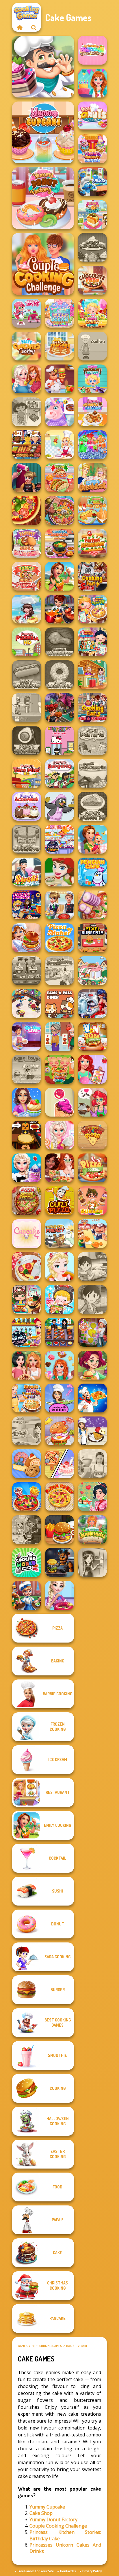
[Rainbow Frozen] (92, 445)
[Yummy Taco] (59, 478)
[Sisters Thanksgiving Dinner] (27, 379)
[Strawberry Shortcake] (27, 313)
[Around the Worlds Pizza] (92, 1135)
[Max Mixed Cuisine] (59, 839)
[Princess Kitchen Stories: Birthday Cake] (92, 83)
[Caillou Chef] (92, 346)
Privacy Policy (92, 2571)
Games (23, 2346)
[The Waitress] (27, 708)
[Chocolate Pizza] (92, 280)
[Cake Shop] (43, 67)
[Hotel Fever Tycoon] (92, 675)
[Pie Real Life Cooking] (59, 510)
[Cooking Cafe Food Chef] (27, 971)
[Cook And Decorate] (27, 478)
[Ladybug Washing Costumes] (92, 1004)
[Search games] (34, 27)
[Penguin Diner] (59, 806)
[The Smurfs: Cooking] (92, 182)
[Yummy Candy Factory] (92, 313)
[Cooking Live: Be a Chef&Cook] (27, 1036)
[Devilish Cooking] (27, 1530)
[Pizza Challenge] (27, 1267)
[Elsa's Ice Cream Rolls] (59, 1267)
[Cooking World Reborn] (27, 1562)
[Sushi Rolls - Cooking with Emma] (59, 1398)
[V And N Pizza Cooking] (92, 1036)
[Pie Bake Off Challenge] (27, 1365)
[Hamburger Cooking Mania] (59, 379)
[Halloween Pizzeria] (27, 1135)
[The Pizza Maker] (59, 938)
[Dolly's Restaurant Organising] (59, 1464)
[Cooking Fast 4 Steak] (92, 576)
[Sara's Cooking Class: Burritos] (92, 1267)
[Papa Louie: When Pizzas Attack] (27, 1069)
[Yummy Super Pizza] (27, 576)
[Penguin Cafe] (92, 872)
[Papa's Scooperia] (27, 806)
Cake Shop (41, 2513)
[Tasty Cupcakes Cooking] (27, 346)
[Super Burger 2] (92, 1201)
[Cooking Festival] (27, 938)
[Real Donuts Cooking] (92, 116)
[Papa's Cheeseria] (27, 839)
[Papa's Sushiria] (27, 741)
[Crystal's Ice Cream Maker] (59, 1102)
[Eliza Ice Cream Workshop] (27, 1168)
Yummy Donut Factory (53, 2519)
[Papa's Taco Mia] (27, 773)
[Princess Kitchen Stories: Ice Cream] (59, 1135)
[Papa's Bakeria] (92, 806)
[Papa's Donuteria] (59, 675)
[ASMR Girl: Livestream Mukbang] (59, 1299)
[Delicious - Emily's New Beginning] (92, 839)
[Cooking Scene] (27, 1595)
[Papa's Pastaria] (92, 741)
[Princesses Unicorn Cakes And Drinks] (92, 50)
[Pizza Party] (59, 1497)
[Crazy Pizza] (59, 1201)
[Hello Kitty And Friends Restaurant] (59, 741)
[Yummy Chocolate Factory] (92, 379)
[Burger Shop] (59, 1530)
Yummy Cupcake (47, 2507)
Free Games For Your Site (36, 2571)
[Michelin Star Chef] (59, 445)
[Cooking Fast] (59, 609)
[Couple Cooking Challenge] (43, 264)
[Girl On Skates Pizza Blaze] (59, 872)
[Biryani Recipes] (92, 1398)
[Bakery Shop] (27, 1464)
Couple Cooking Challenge (58, 2526)
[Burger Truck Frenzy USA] (92, 1365)
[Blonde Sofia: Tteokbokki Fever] (27, 1398)
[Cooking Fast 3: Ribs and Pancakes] (92, 708)
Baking (71, 2346)
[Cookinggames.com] (19, 27)
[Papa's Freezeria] (59, 971)
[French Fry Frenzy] (59, 1234)
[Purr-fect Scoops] (92, 971)
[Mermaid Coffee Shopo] (92, 1102)
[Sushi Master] (27, 872)
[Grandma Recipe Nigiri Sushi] (92, 642)
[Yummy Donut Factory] (43, 198)
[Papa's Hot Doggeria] (27, 675)
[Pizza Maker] (27, 510)
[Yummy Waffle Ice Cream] (92, 412)
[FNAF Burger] (59, 1562)
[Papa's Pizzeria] (27, 642)
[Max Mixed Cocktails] (27, 1332)
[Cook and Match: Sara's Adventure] (92, 1332)
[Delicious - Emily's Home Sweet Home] (59, 576)
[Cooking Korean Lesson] (59, 543)
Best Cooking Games (47, 2346)
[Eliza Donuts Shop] (59, 1595)
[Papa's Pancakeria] (92, 773)
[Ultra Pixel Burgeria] (92, 938)
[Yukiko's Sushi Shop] (92, 1497)
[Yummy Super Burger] (27, 543)
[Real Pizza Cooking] (92, 1168)
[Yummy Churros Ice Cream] (92, 149)
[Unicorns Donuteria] (59, 412)
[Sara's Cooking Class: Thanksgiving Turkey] (92, 1562)
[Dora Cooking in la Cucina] (27, 412)
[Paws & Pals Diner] (59, 1004)
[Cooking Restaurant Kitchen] (27, 1004)
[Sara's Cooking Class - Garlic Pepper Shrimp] (27, 1431)
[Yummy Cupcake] (43, 132)
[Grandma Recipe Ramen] (27, 1299)
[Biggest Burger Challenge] (59, 1431)
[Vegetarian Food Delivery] (92, 1069)
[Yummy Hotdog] (92, 510)
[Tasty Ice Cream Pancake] (59, 346)
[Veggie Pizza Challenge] (59, 1168)
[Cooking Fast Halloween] (59, 708)
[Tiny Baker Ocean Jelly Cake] (59, 313)
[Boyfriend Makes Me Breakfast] (92, 478)
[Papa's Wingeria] (59, 642)
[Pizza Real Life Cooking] (27, 1201)
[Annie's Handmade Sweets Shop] (59, 1365)
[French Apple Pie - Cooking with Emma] (92, 1431)
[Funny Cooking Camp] (59, 1069)
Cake (84, 2346)
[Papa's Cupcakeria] (92, 247)
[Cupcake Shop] (27, 1234)
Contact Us (68, 2571)
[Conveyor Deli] (92, 1234)
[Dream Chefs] (27, 609)
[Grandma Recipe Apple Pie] (92, 609)
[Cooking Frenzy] (59, 905)
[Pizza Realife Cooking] (92, 905)
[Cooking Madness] (59, 1036)
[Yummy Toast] (92, 215)
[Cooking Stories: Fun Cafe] (27, 1102)
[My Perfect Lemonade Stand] (92, 1530)
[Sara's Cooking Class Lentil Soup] (92, 1299)
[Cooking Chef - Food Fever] (59, 1332)
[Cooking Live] (27, 1497)
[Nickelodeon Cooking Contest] (27, 905)
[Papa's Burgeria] (59, 773)
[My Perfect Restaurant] (92, 543)
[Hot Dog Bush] (27, 445)
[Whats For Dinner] (92, 1464)
